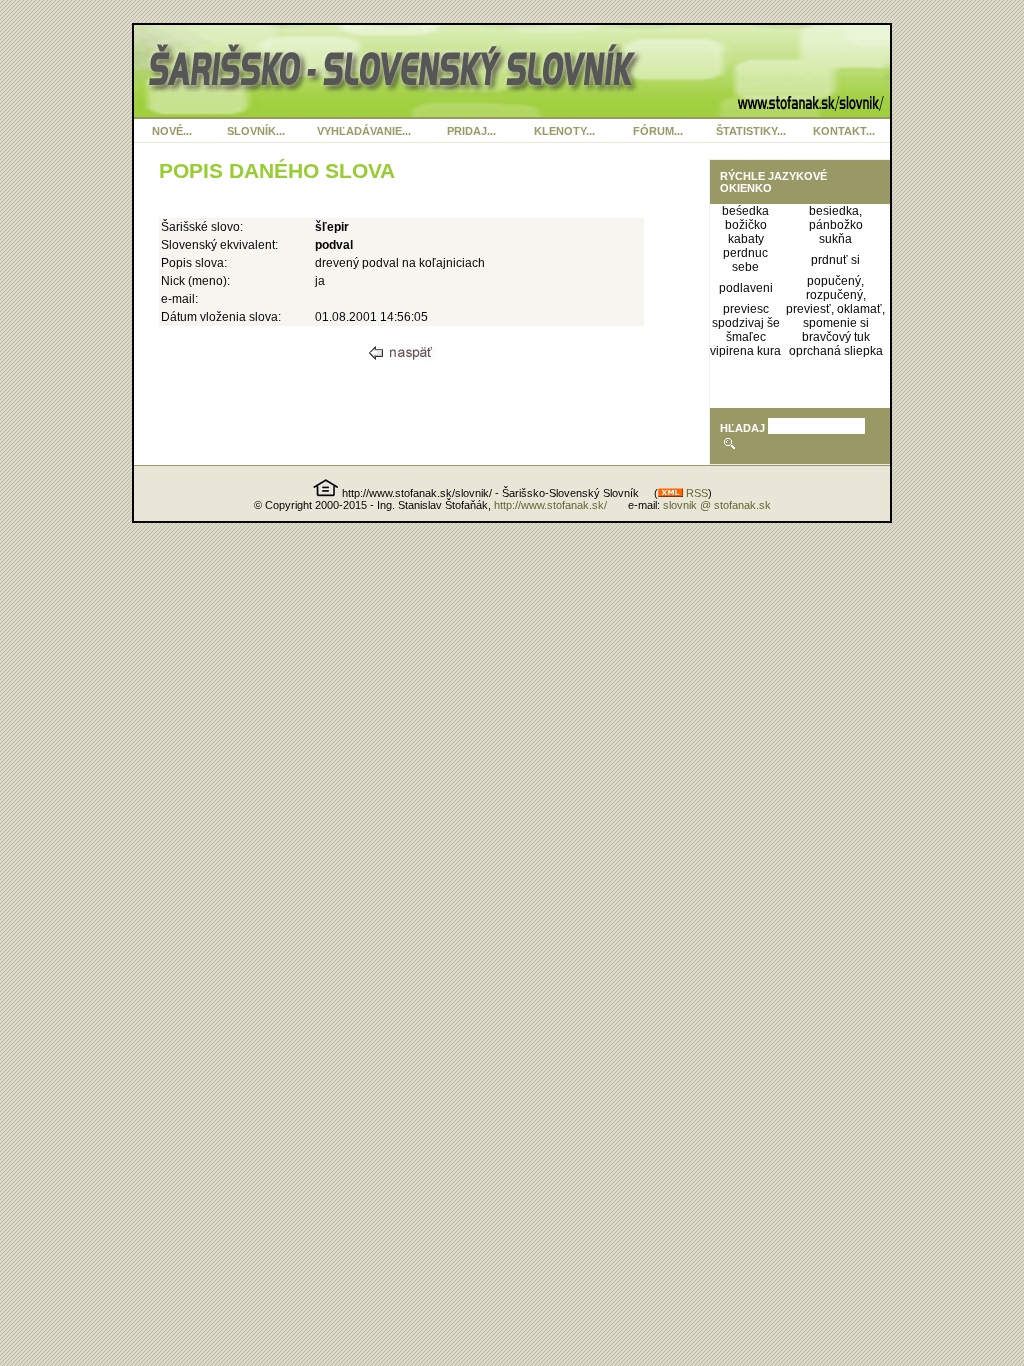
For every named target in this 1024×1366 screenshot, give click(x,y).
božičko (746, 225)
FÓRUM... (658, 131)
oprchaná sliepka (836, 351)
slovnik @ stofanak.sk (717, 505)
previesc (746, 309)
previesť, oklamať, (835, 309)
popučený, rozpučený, (836, 288)
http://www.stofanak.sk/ (550, 505)
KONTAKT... (844, 131)
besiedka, (835, 211)
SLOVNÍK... (256, 131)
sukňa (835, 239)
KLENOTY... (564, 131)
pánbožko (836, 225)
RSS (695, 493)
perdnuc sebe (745, 260)
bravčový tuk (836, 337)
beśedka (745, 211)
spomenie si (836, 323)
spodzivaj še (746, 323)
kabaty (746, 239)
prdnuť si (835, 260)
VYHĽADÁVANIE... (364, 131)
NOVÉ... (172, 131)
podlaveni (746, 288)
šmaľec (746, 337)
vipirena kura (745, 351)
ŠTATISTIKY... (751, 131)
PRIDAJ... (471, 131)
